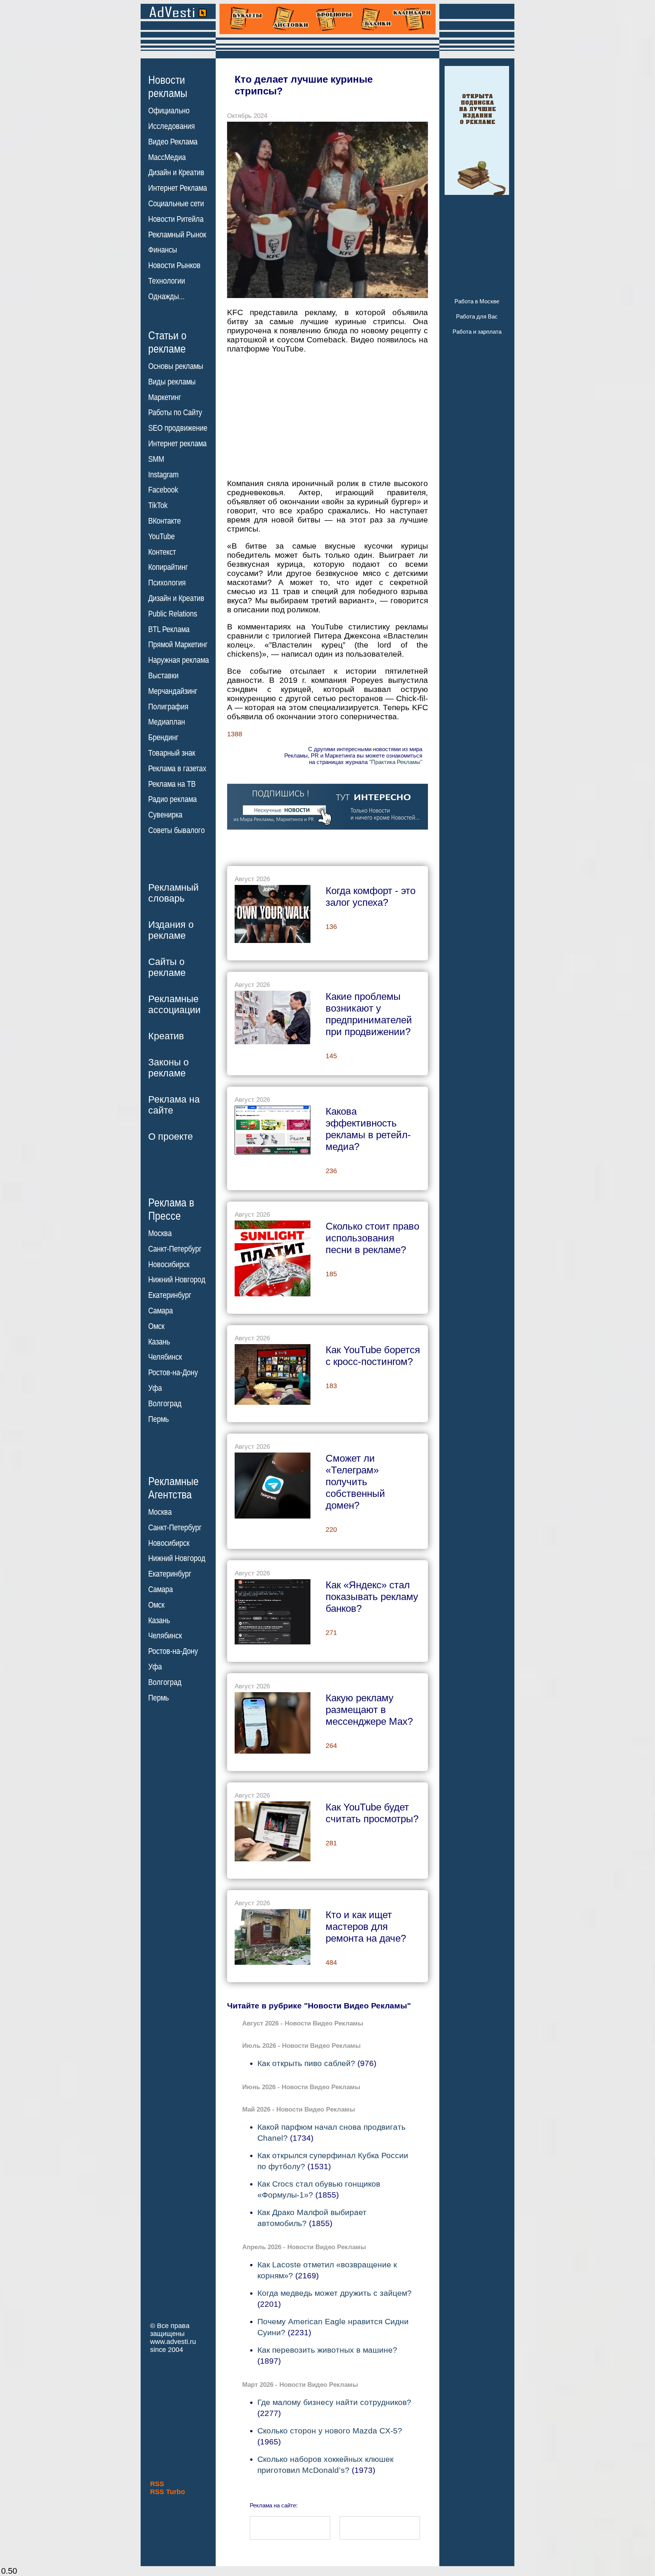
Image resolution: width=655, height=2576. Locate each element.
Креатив (166, 1036)
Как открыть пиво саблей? (306, 2063)
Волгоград (165, 1404)
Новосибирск (169, 1264)
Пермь (158, 1419)
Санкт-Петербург (175, 1249)
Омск (156, 1326)
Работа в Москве (477, 301)
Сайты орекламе (167, 967)
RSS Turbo (168, 2492)
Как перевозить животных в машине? (327, 2350)
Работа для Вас (477, 316)
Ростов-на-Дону (173, 1373)
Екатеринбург (170, 1295)
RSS (157, 2484)
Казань (159, 1342)
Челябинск (165, 1357)
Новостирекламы (168, 86)
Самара (161, 1311)
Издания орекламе (171, 930)
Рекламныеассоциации (174, 1004)
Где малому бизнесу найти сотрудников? (334, 2402)
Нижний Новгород (177, 1280)
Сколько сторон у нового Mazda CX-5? (330, 2431)
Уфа (155, 1388)
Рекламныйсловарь (173, 893)
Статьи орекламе (167, 342)
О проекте (171, 1136)
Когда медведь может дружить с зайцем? (335, 2293)
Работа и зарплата (477, 332)
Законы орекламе (168, 1068)
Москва (160, 1233)
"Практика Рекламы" (396, 762)
